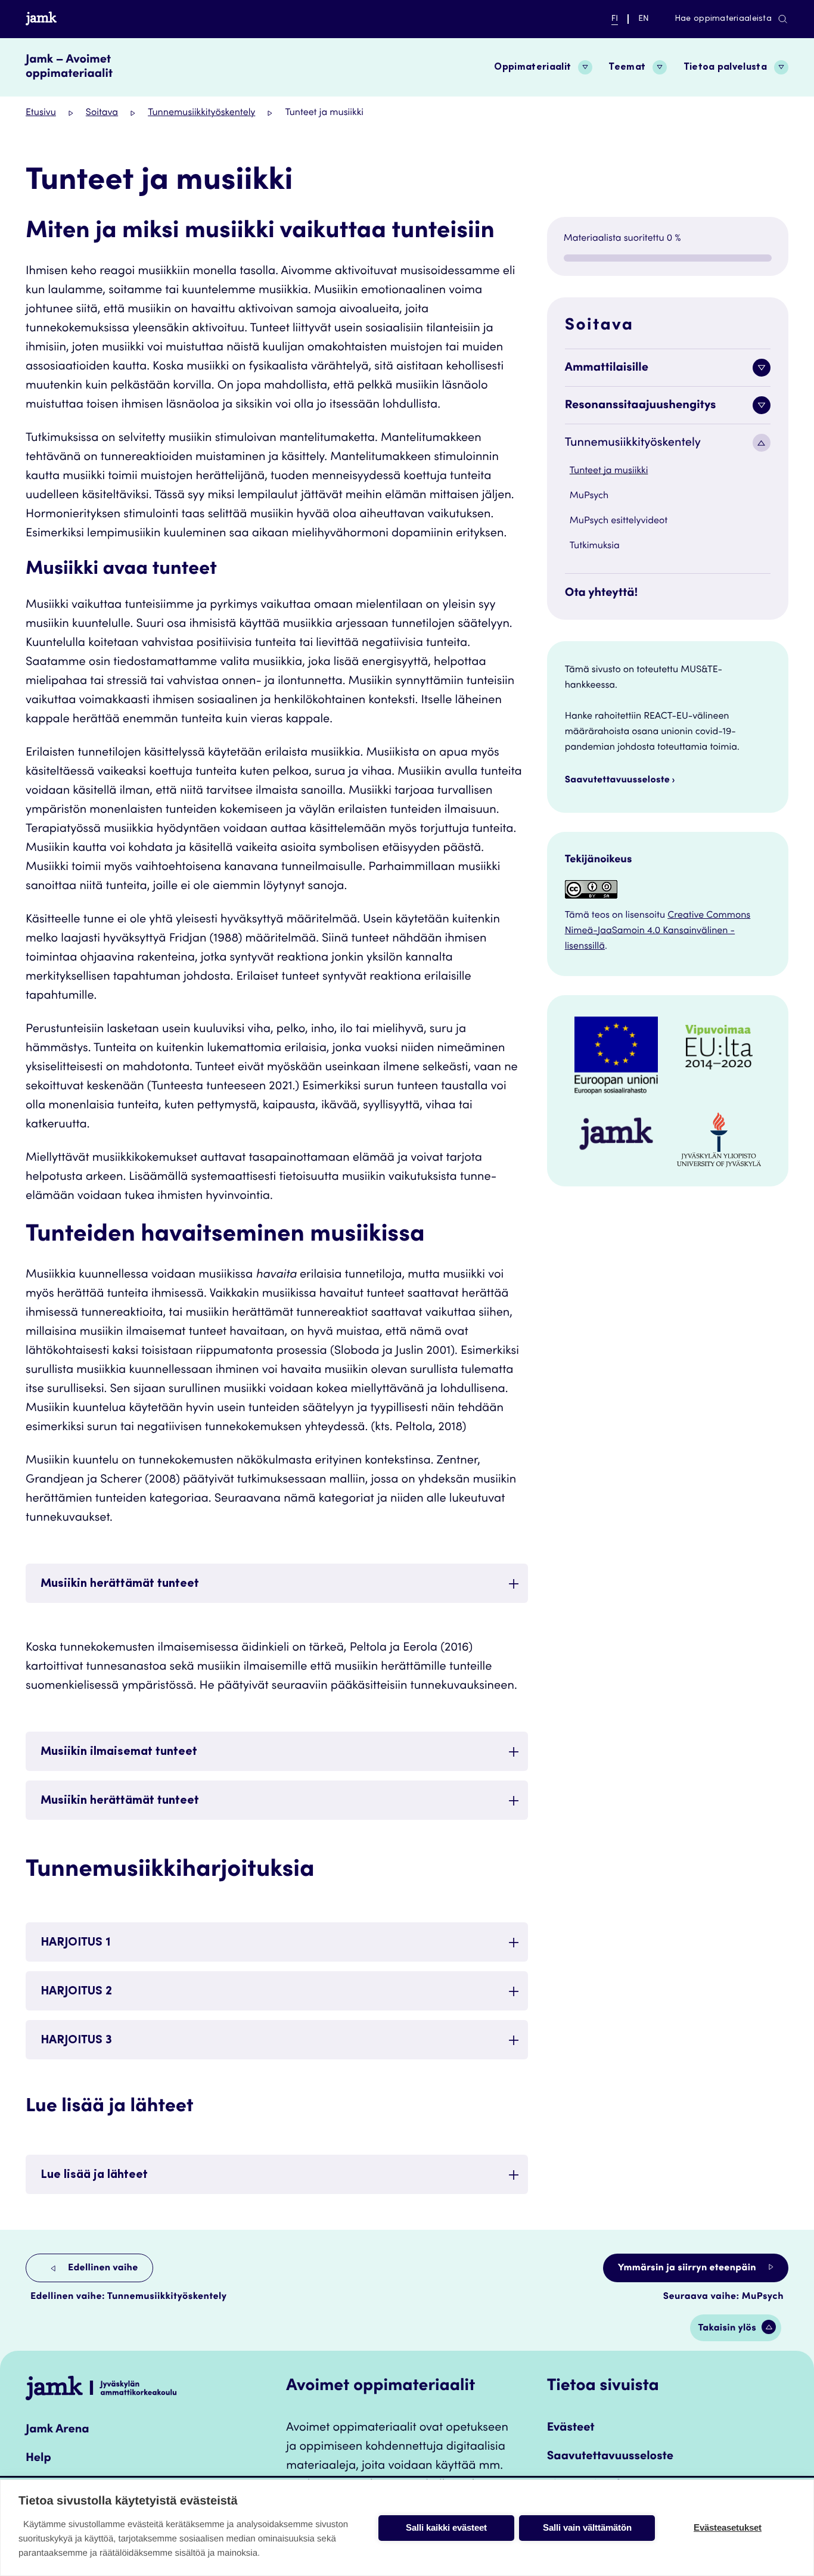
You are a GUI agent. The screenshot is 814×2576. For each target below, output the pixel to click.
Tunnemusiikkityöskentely (201, 113)
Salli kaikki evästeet (446, 2527)
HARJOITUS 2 (76, 1992)
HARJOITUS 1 (76, 1943)
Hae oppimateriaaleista (723, 19)
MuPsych (589, 496)
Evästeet (571, 2428)
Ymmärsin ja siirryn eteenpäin (688, 2269)
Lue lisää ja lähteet (94, 2176)
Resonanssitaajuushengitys (641, 406)
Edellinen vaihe (102, 2269)
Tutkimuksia (595, 546)
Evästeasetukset (728, 2527)
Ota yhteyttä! (602, 593)
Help (38, 2459)
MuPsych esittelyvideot (619, 521)
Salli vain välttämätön (587, 2527)
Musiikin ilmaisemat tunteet (120, 1752)
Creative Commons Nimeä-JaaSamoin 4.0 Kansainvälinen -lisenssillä (658, 931)
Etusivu (41, 113)
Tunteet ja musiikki (609, 471)
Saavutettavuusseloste (618, 781)
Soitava (102, 113)
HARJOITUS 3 (76, 2041)
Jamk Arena (58, 2430)
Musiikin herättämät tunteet (121, 1584)
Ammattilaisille (607, 368)
